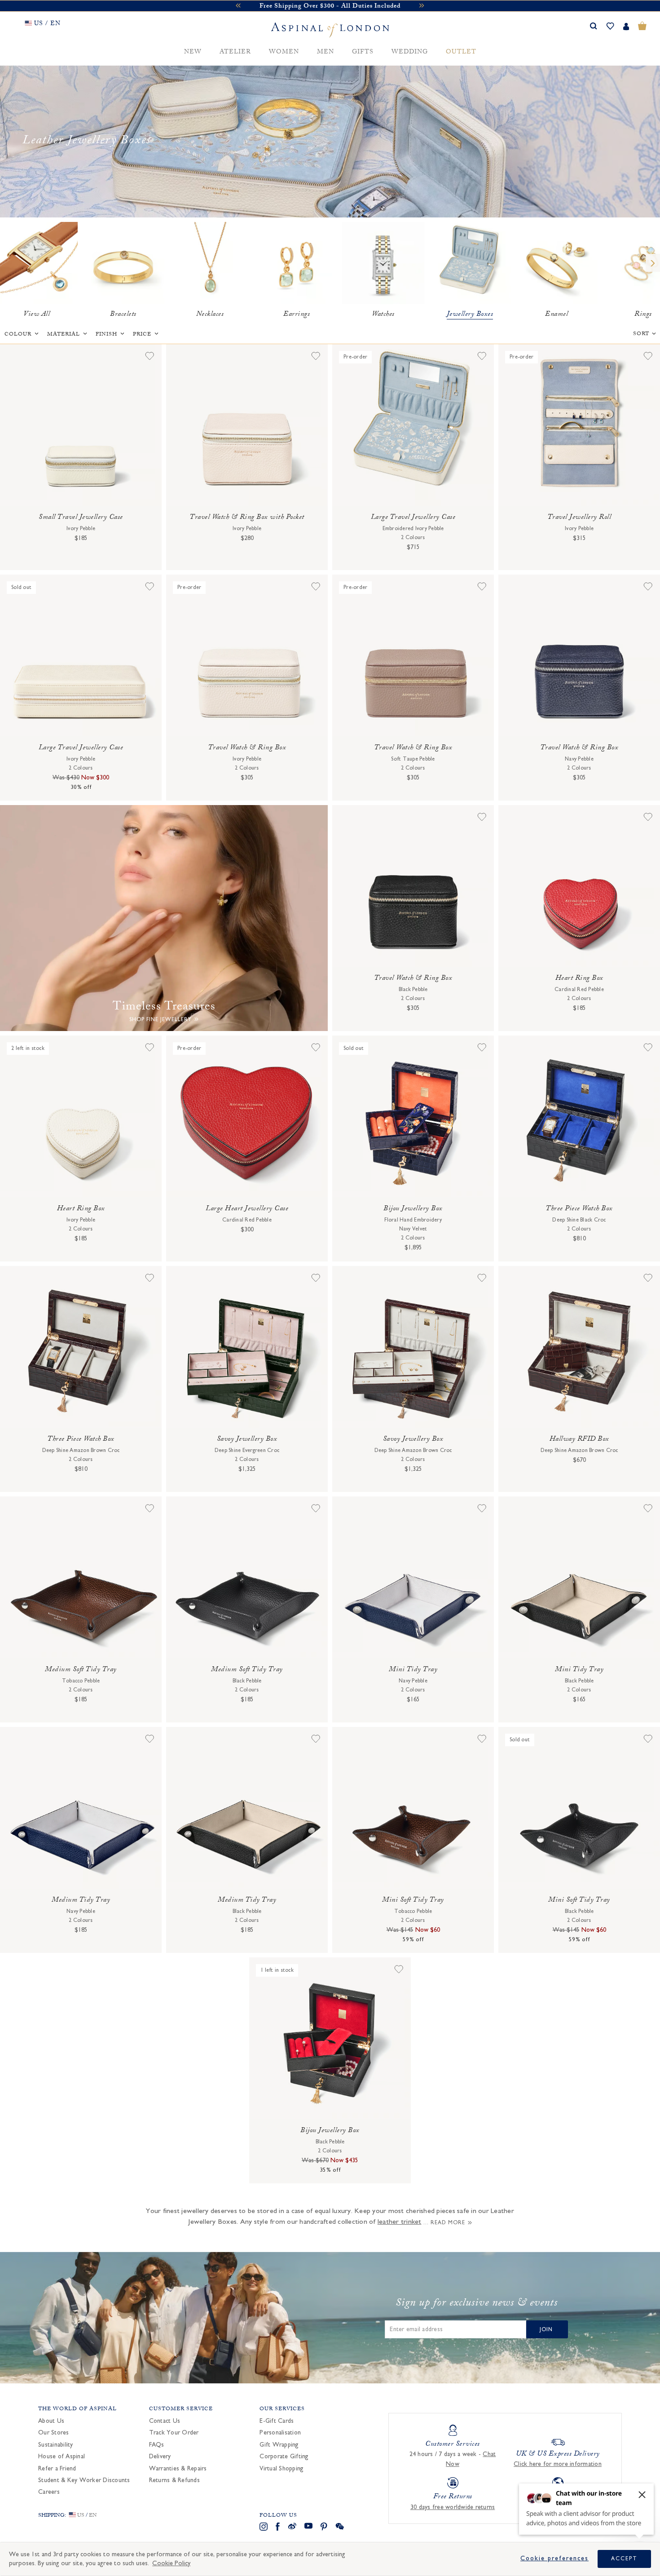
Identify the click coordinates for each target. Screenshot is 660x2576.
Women (284, 52)
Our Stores (54, 2433)
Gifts (363, 52)
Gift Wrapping (279, 2445)
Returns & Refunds (174, 2480)
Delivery (160, 2456)
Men (326, 52)
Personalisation (280, 2433)
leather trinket (400, 2222)
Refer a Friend (57, 2469)
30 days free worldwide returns (453, 2507)
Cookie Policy (171, 2563)
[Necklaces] (210, 263)
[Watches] (383, 263)
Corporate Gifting (284, 2456)
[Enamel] (557, 263)
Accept (624, 2558)
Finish (106, 335)
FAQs (157, 2445)
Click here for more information (558, 2464)
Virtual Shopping (282, 2469)
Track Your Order (174, 2433)
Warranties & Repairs (178, 2469)
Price (142, 335)
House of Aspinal (62, 2456)
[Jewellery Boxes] (470, 263)
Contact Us (165, 2421)
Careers (49, 2492)
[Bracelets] (123, 263)
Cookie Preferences (554, 2558)
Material (64, 335)
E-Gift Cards (277, 2421)
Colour (18, 335)
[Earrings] (297, 263)
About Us (51, 2421)
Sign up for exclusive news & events (477, 2304)
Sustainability (56, 2445)
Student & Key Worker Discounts (84, 2480)
